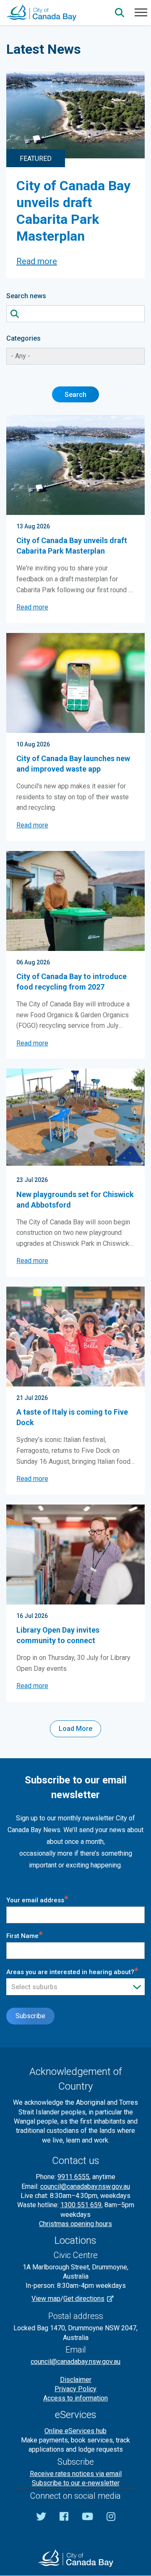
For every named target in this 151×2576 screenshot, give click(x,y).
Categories (23, 338)
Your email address (37, 1899)
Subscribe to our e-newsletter (76, 2483)
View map (46, 2299)
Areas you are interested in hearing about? (72, 1971)
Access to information (75, 2398)
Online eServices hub (75, 2431)
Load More (75, 1729)
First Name (25, 1935)
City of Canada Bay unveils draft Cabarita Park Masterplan (72, 546)
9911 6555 (73, 2177)
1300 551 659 (81, 2205)
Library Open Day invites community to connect (58, 1635)
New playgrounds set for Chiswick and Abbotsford (75, 1200)
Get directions (84, 2299)
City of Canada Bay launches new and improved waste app (73, 764)
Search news (26, 296)
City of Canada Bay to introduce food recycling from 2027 (72, 982)
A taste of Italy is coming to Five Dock (72, 1417)
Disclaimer (76, 2380)
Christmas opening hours (75, 2224)
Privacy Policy (75, 2389)
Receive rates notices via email (76, 2474)
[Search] (120, 13)
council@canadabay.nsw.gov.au (85, 2186)
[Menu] (141, 12)
